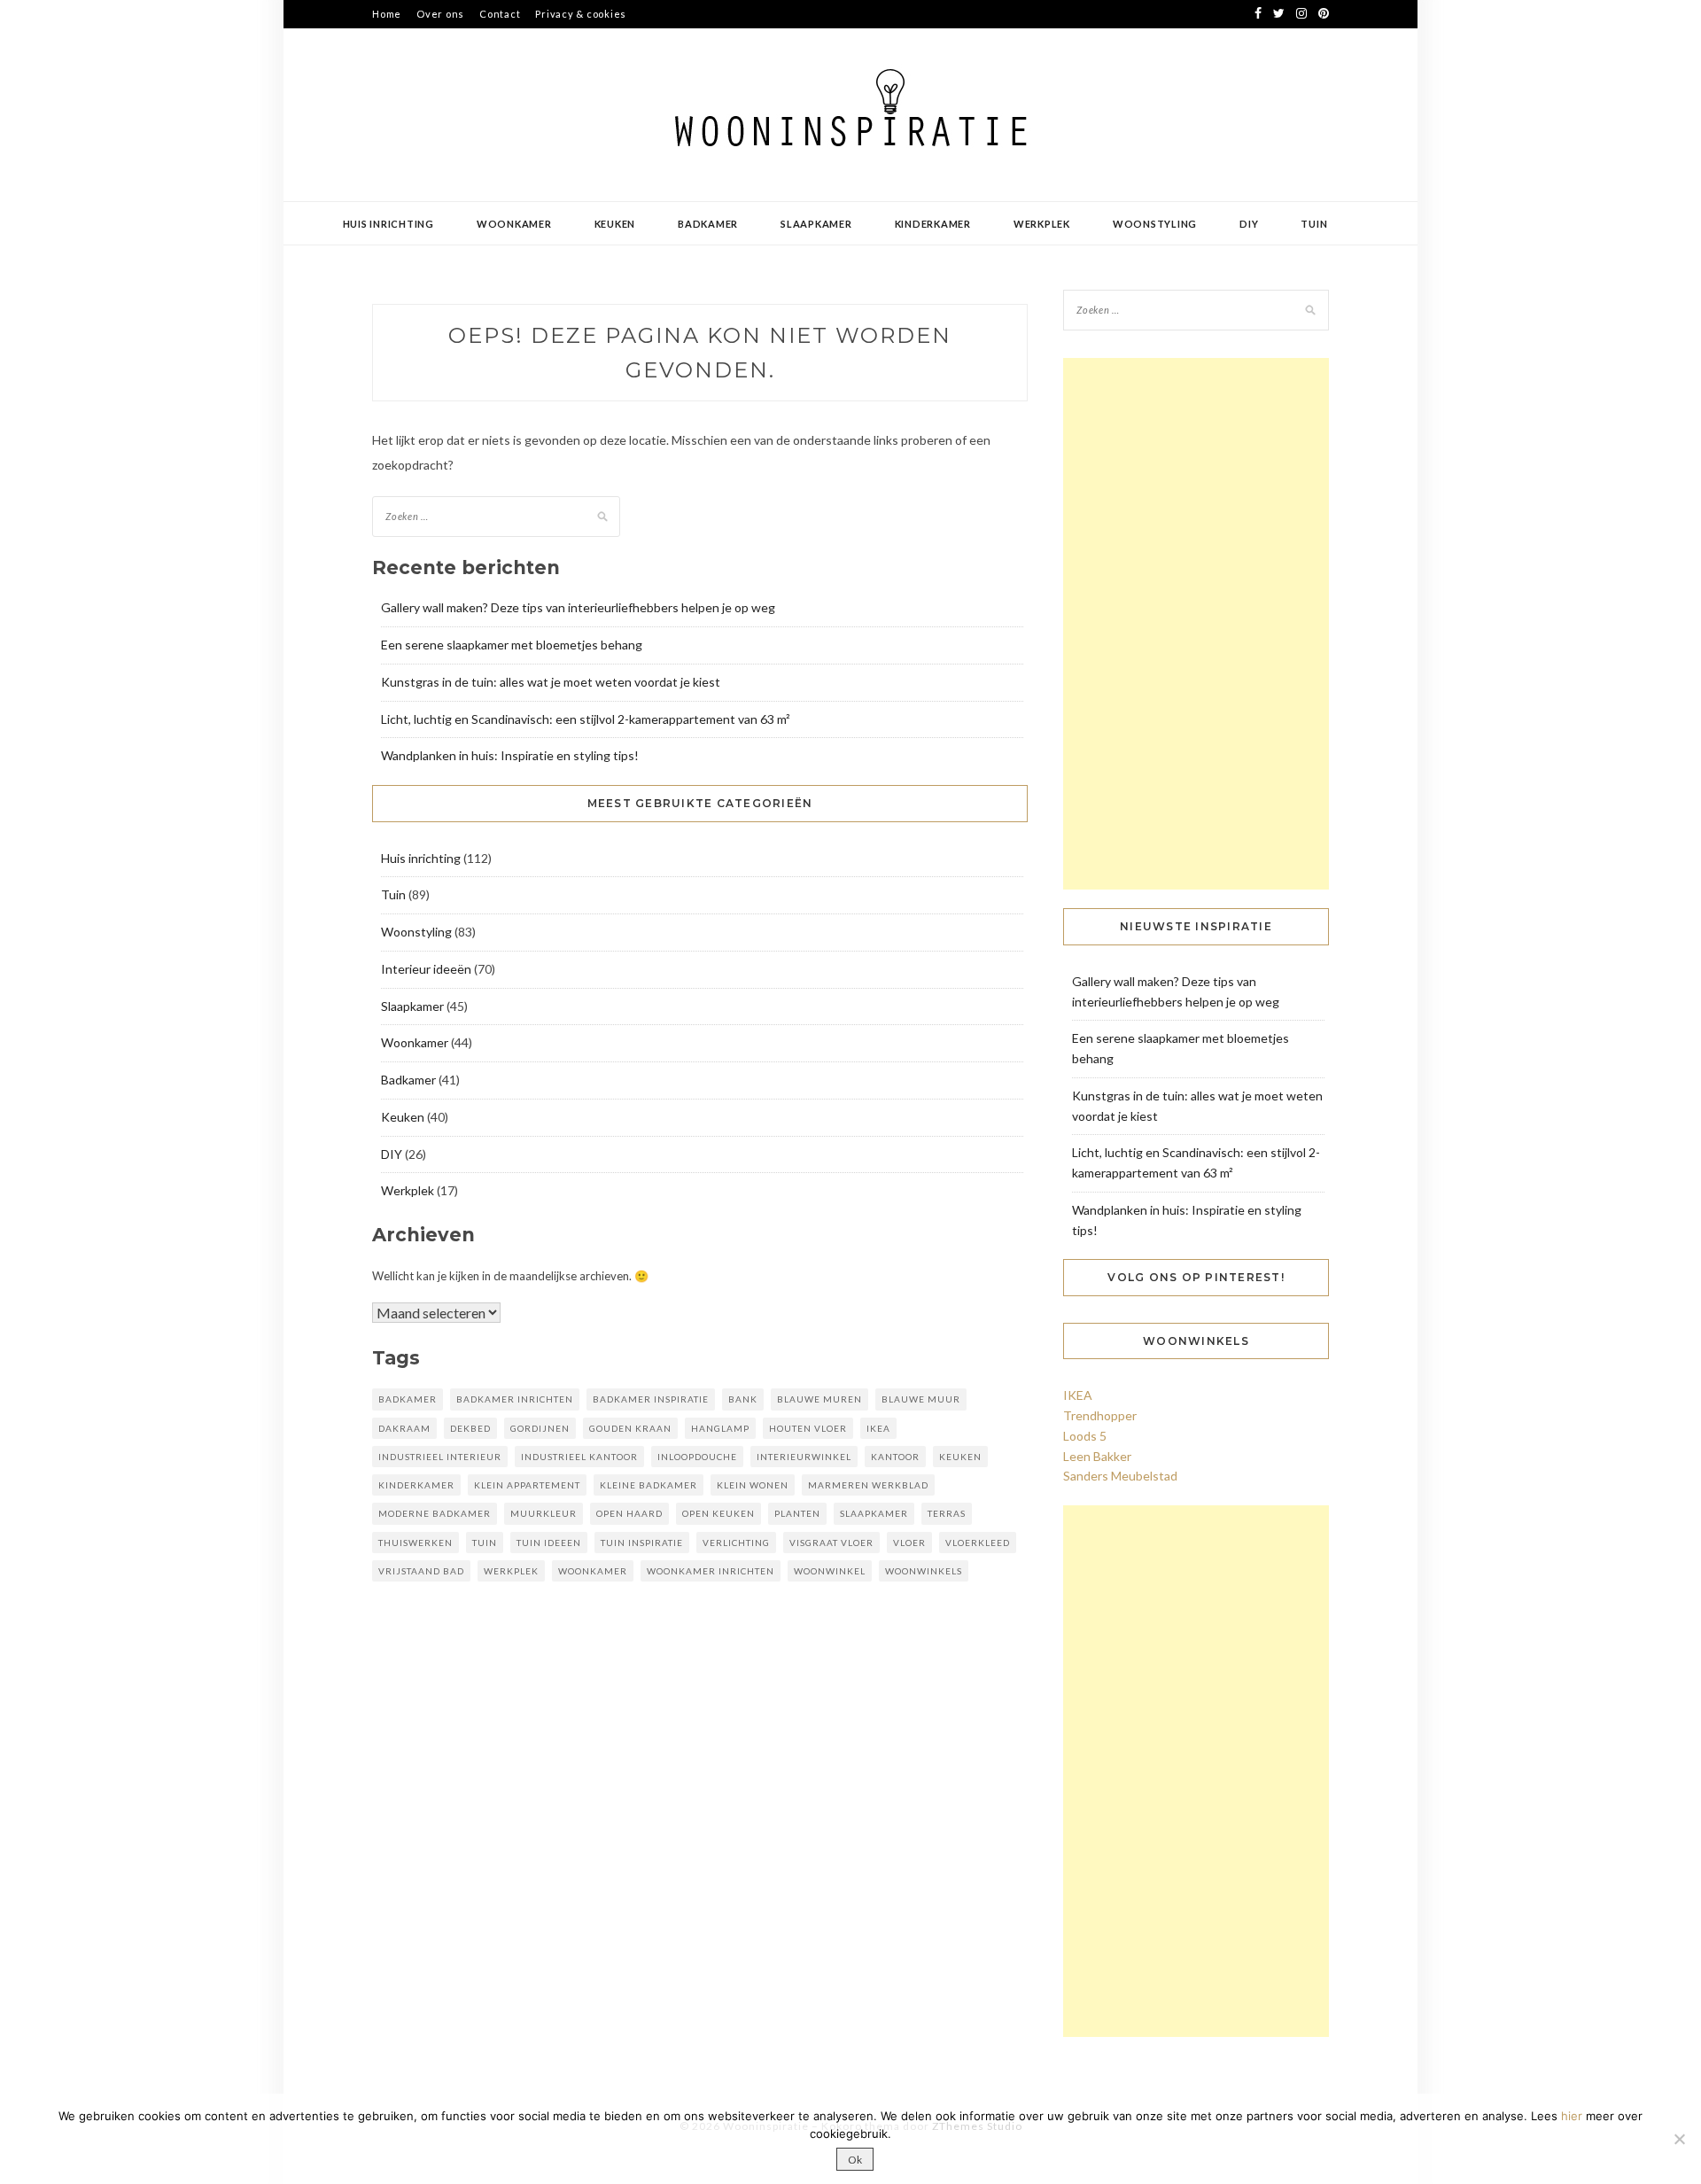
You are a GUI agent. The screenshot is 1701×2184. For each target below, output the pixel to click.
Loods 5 (1085, 1436)
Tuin (1314, 224)
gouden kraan (630, 1428)
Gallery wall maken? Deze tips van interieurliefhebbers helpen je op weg (578, 607)
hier (1572, 2116)
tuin (485, 1543)
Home (387, 14)
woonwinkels (924, 1571)
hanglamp (720, 1428)
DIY (1249, 224)
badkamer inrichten (515, 1399)
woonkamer (593, 1571)
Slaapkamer (816, 224)
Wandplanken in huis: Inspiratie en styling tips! (510, 755)
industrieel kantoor (579, 1457)
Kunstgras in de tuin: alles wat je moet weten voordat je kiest (551, 682)
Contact (500, 14)
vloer (909, 1543)
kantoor (895, 1457)
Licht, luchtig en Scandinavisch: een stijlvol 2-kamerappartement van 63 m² (586, 719)
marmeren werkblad (868, 1485)
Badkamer (708, 224)
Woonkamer (514, 224)
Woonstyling (1155, 224)
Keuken (615, 224)
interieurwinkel (804, 1457)
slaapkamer (874, 1513)
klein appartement (527, 1485)
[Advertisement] (1196, 624)
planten (797, 1513)
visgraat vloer (831, 1543)
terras (947, 1513)
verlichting (736, 1543)
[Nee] (1679, 2139)
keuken (960, 1457)
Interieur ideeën (426, 969)
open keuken (718, 1513)
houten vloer (808, 1428)
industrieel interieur (440, 1457)
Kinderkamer (933, 224)
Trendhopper (1100, 1415)
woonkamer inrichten (711, 1571)
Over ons (440, 14)
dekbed (470, 1428)
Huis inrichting (388, 224)
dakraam (404, 1428)
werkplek (511, 1571)
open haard (629, 1513)
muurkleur (544, 1513)
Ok (855, 2160)
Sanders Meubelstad (1120, 1476)
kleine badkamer (649, 1485)
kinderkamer (416, 1485)
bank (743, 1399)
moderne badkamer (435, 1513)
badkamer (408, 1399)
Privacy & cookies (581, 14)
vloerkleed (978, 1543)
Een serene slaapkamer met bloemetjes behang (512, 645)
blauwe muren (819, 1399)
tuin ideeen (549, 1543)
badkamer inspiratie (651, 1399)
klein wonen (753, 1485)
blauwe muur (921, 1399)
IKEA (878, 1428)
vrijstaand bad (421, 1571)
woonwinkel (830, 1571)
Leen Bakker (1097, 1456)
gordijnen (540, 1428)
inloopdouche (697, 1457)
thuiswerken (416, 1543)
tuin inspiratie (642, 1543)
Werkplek (1042, 224)
